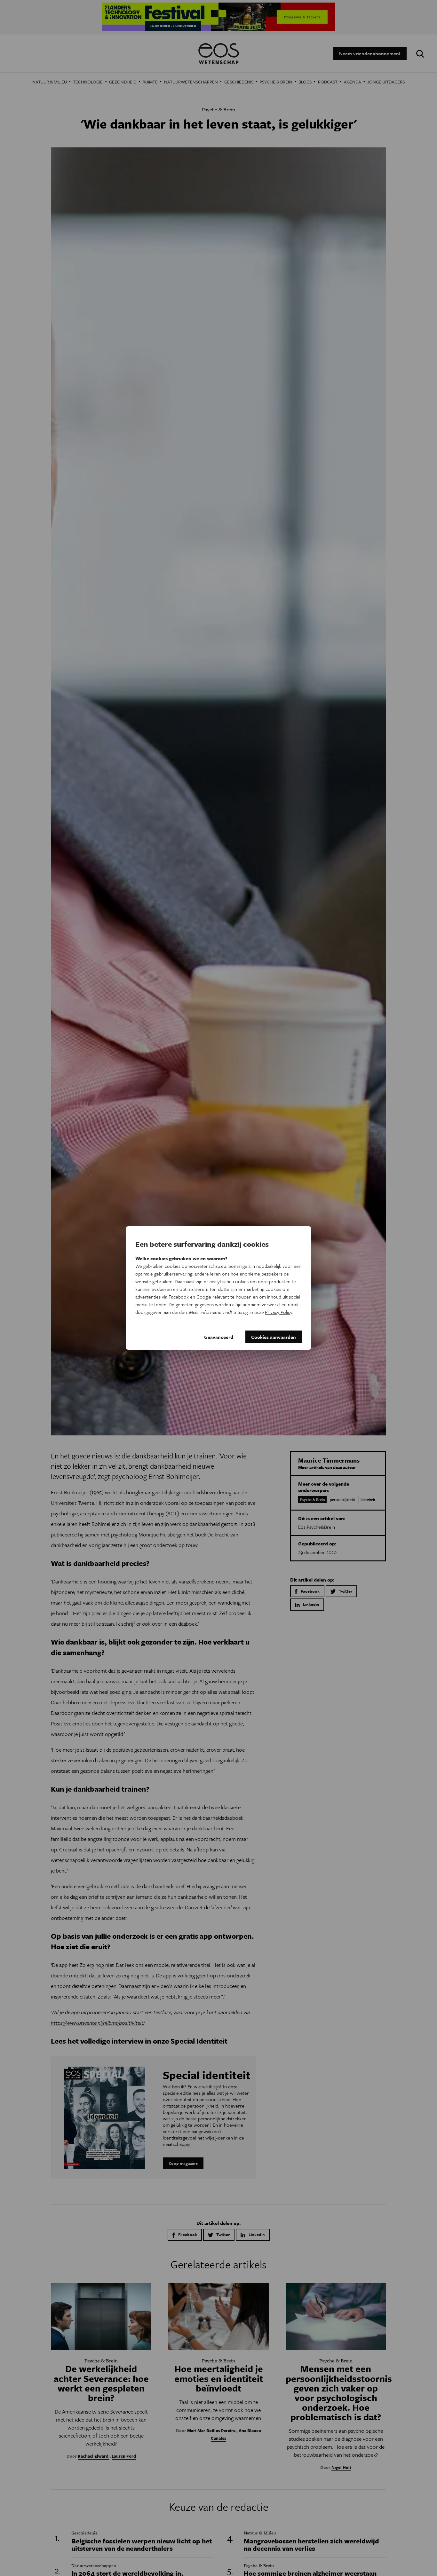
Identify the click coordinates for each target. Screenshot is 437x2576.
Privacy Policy (278, 1312)
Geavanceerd (219, 1337)
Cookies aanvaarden (274, 1337)
